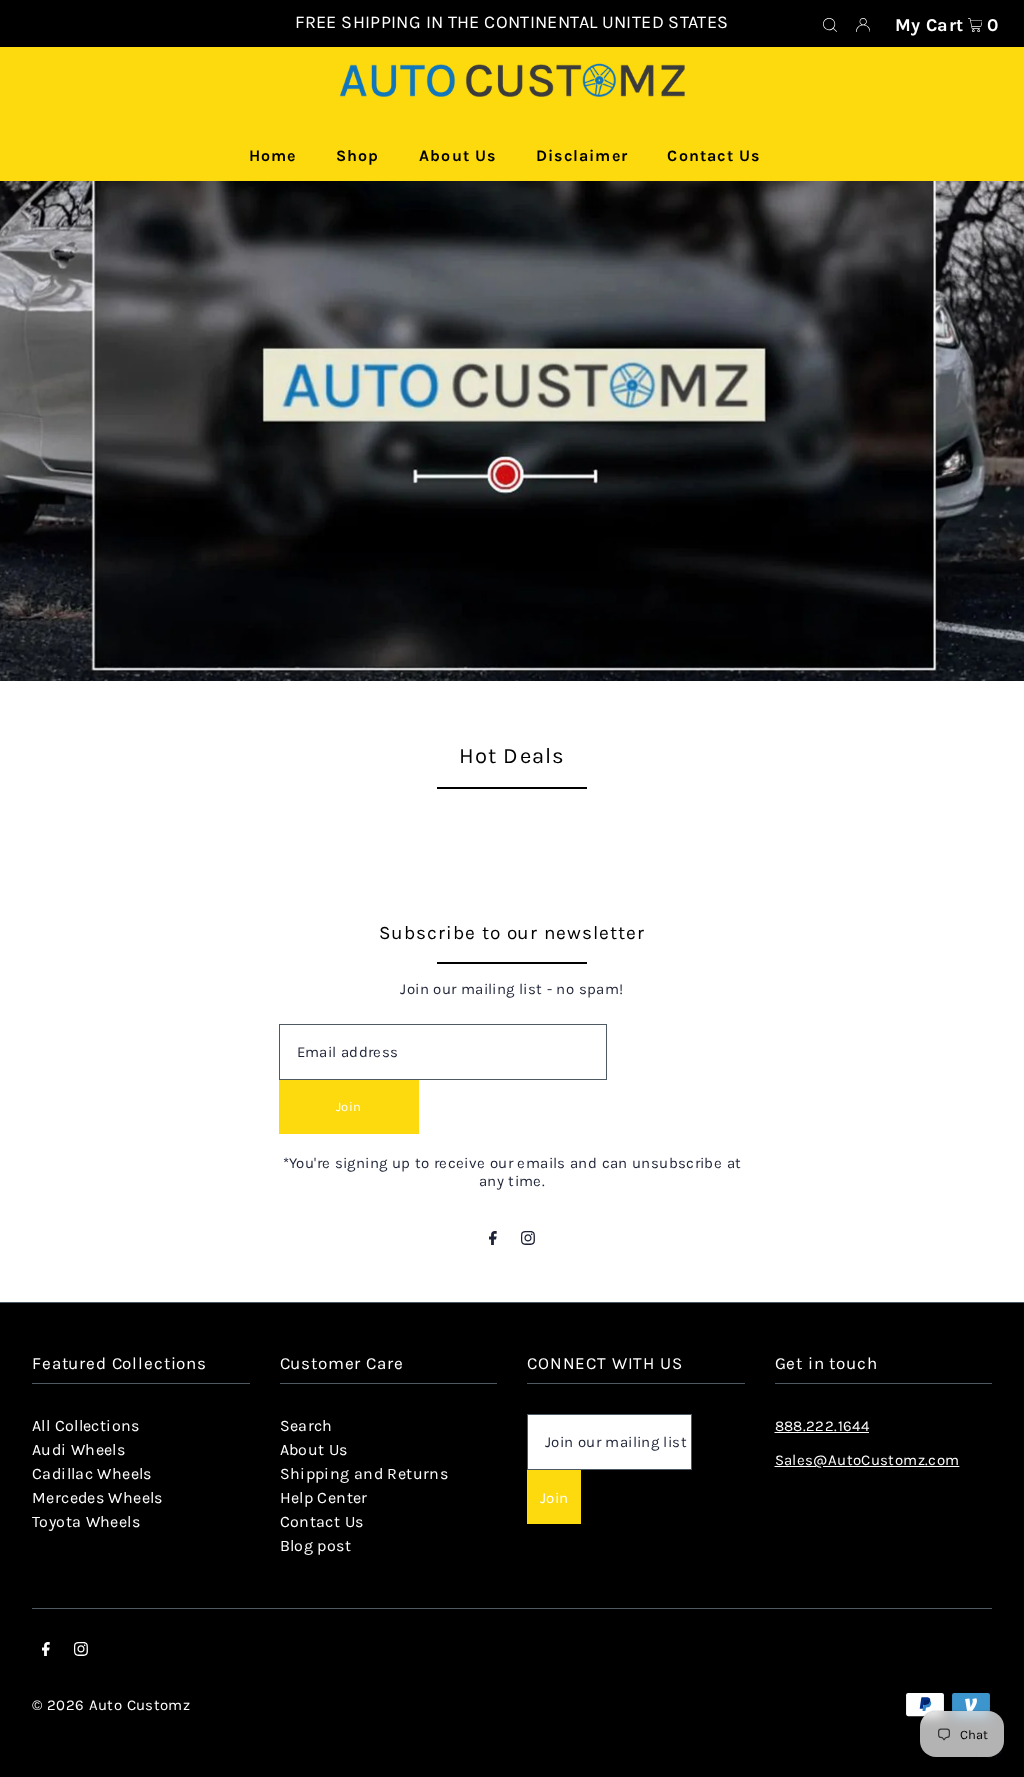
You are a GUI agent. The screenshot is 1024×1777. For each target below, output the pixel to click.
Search (306, 1425)
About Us (314, 1449)
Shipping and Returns (364, 1473)
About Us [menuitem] (458, 155)
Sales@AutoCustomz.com (867, 1460)
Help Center (324, 1497)
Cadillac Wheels (92, 1473)
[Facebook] (493, 1240)
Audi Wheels (78, 1449)
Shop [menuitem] (358, 155)
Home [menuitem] (273, 155)
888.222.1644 (822, 1426)
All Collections (86, 1425)
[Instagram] (528, 1240)
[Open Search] (830, 24)
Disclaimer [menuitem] (582, 155)
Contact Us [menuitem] (713, 155)
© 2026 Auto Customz (111, 1705)
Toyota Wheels (86, 1521)
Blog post (315, 1545)
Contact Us (322, 1521)
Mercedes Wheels (97, 1497)
